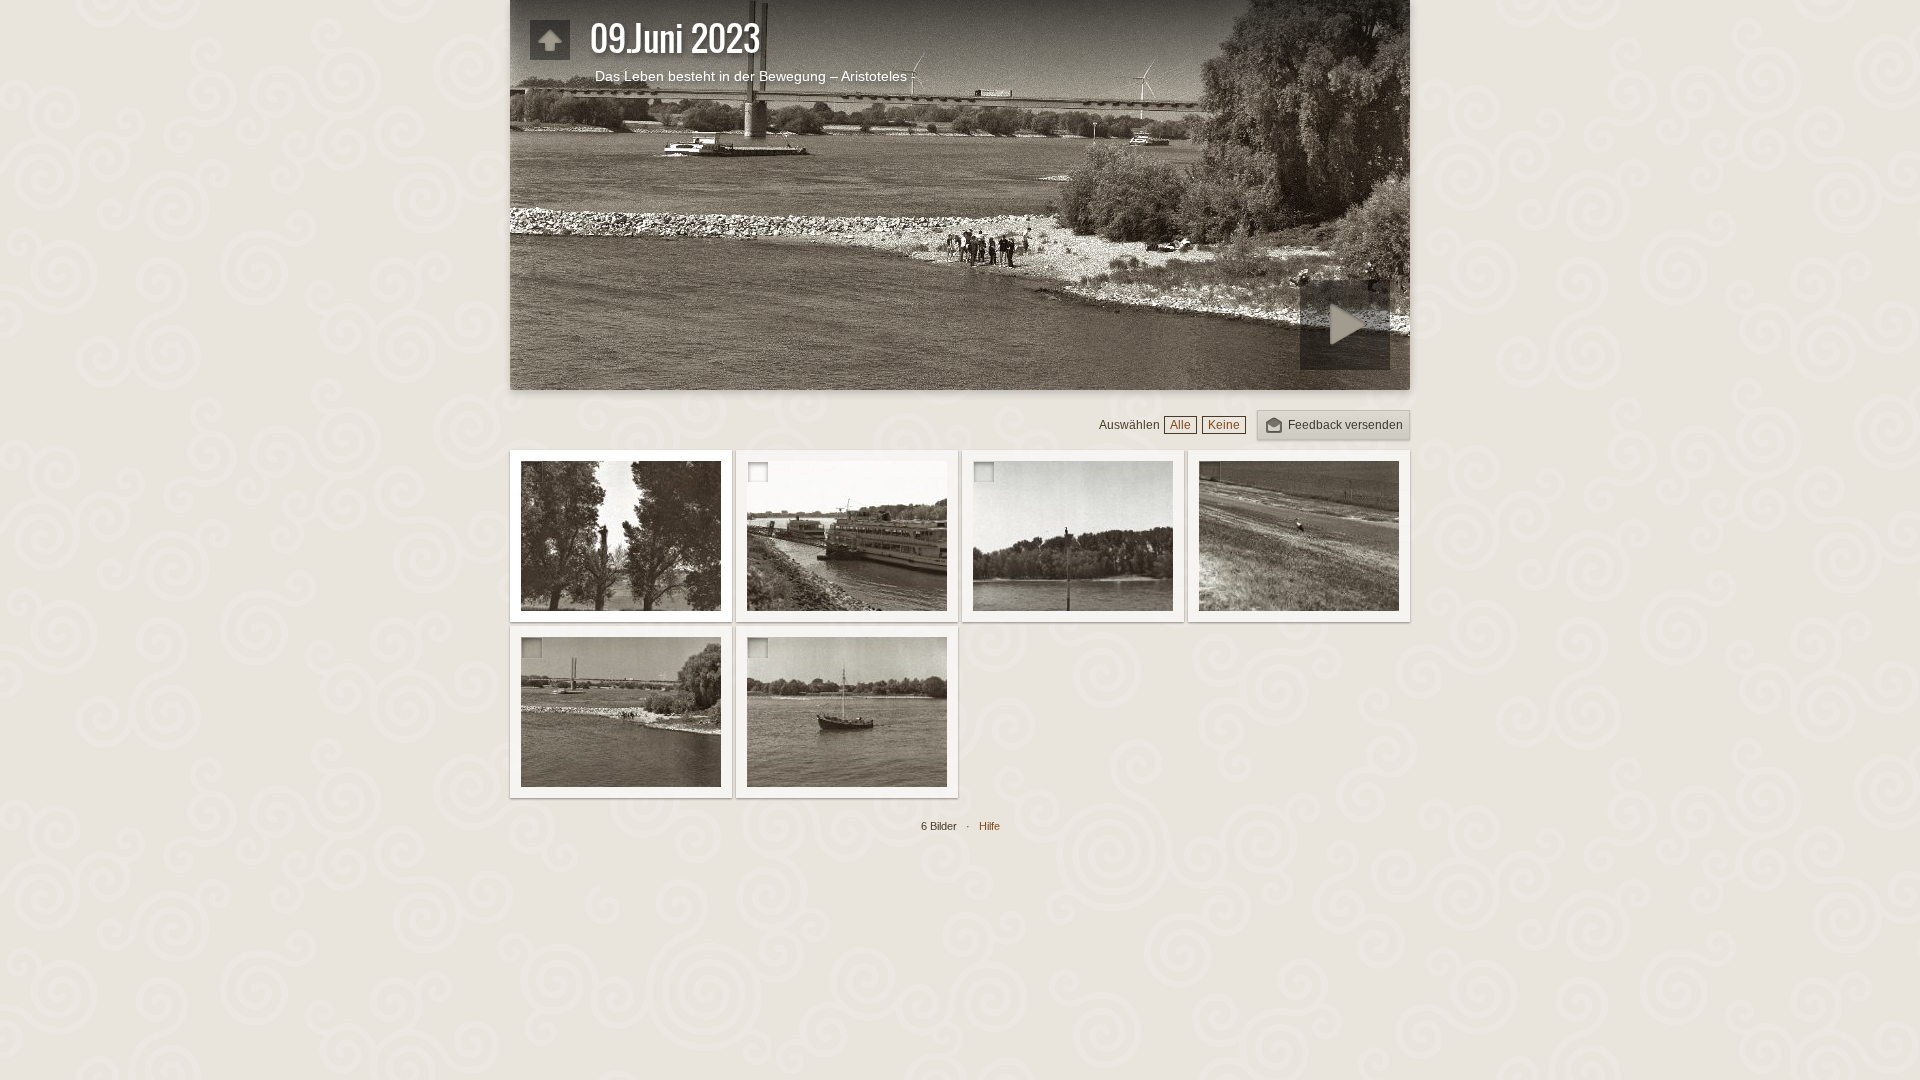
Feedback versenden (1345, 425)
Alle (1180, 425)
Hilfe (989, 826)
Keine (1224, 425)
